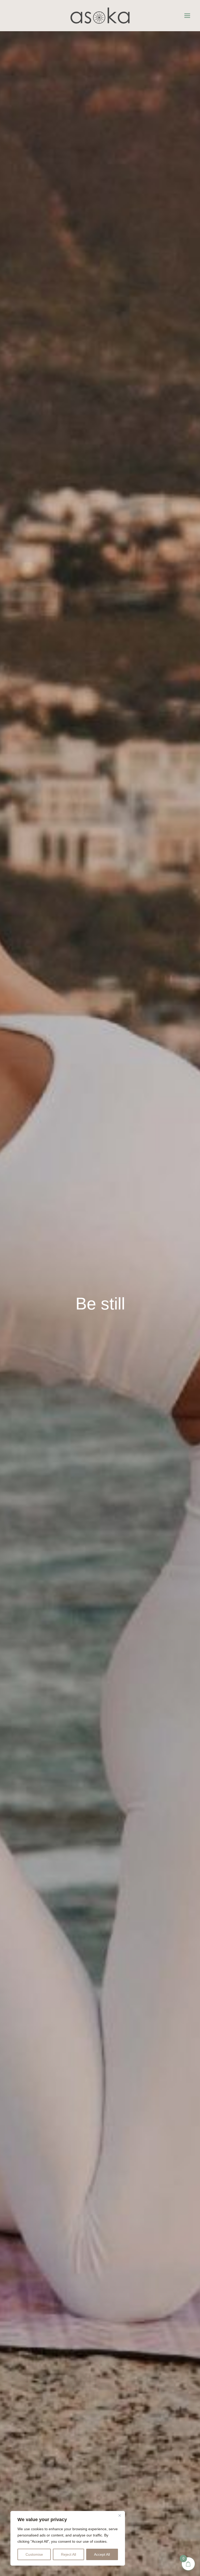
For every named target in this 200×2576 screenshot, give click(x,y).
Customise (34, 2554)
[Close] (120, 2515)
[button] (187, 16)
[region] (68, 2538)
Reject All (68, 2554)
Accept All (102, 2554)
